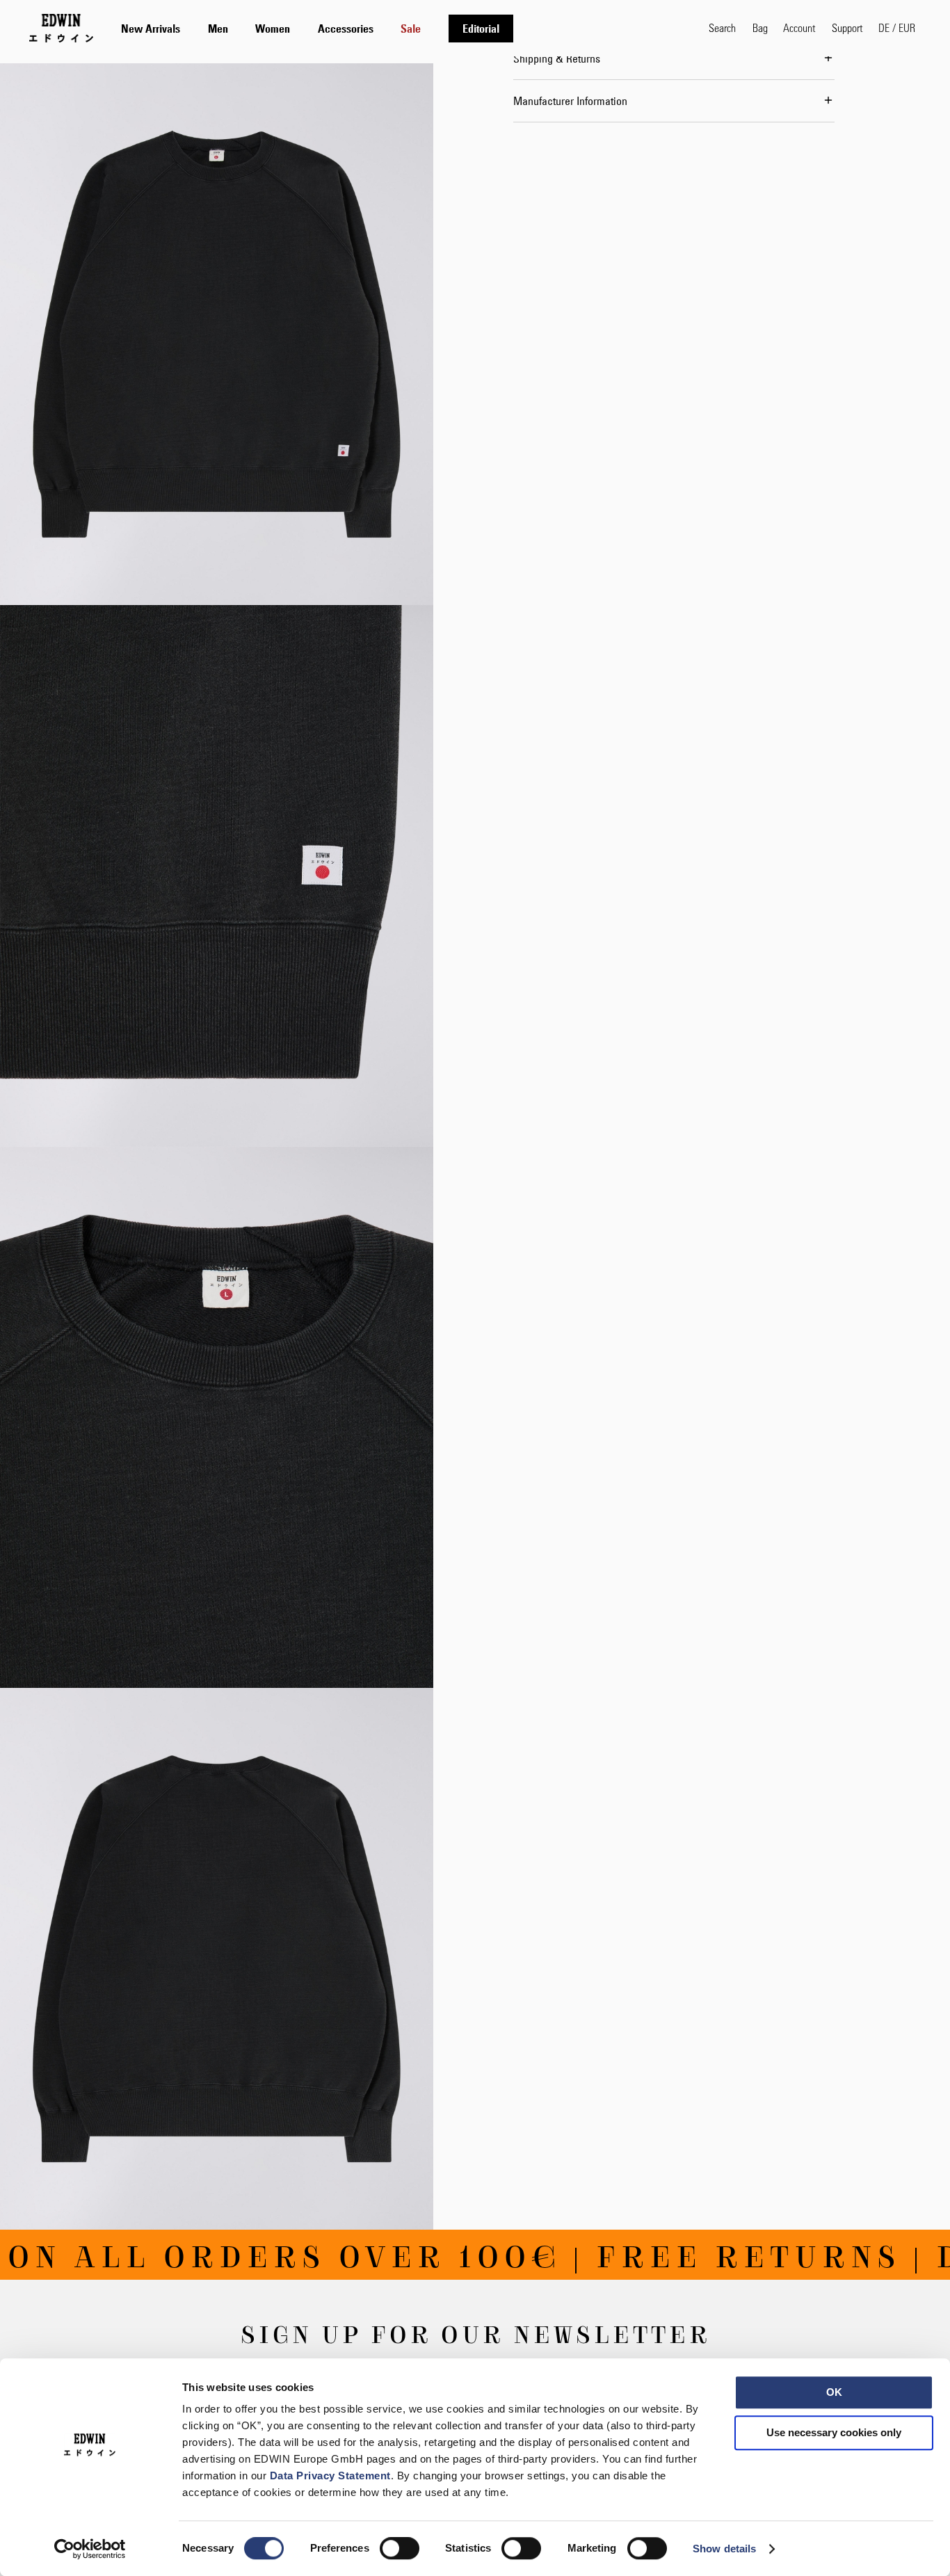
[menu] (317, 28)
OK (834, 2392)
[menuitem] (151, 29)
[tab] (401, 28)
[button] (897, 28)
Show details (724, 2549)
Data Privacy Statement (330, 2476)
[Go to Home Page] (61, 28)
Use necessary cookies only (834, 2432)
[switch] (400, 2550)
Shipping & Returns (557, 58)
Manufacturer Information (570, 101)
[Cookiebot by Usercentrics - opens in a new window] (90, 2549)
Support (847, 27)
